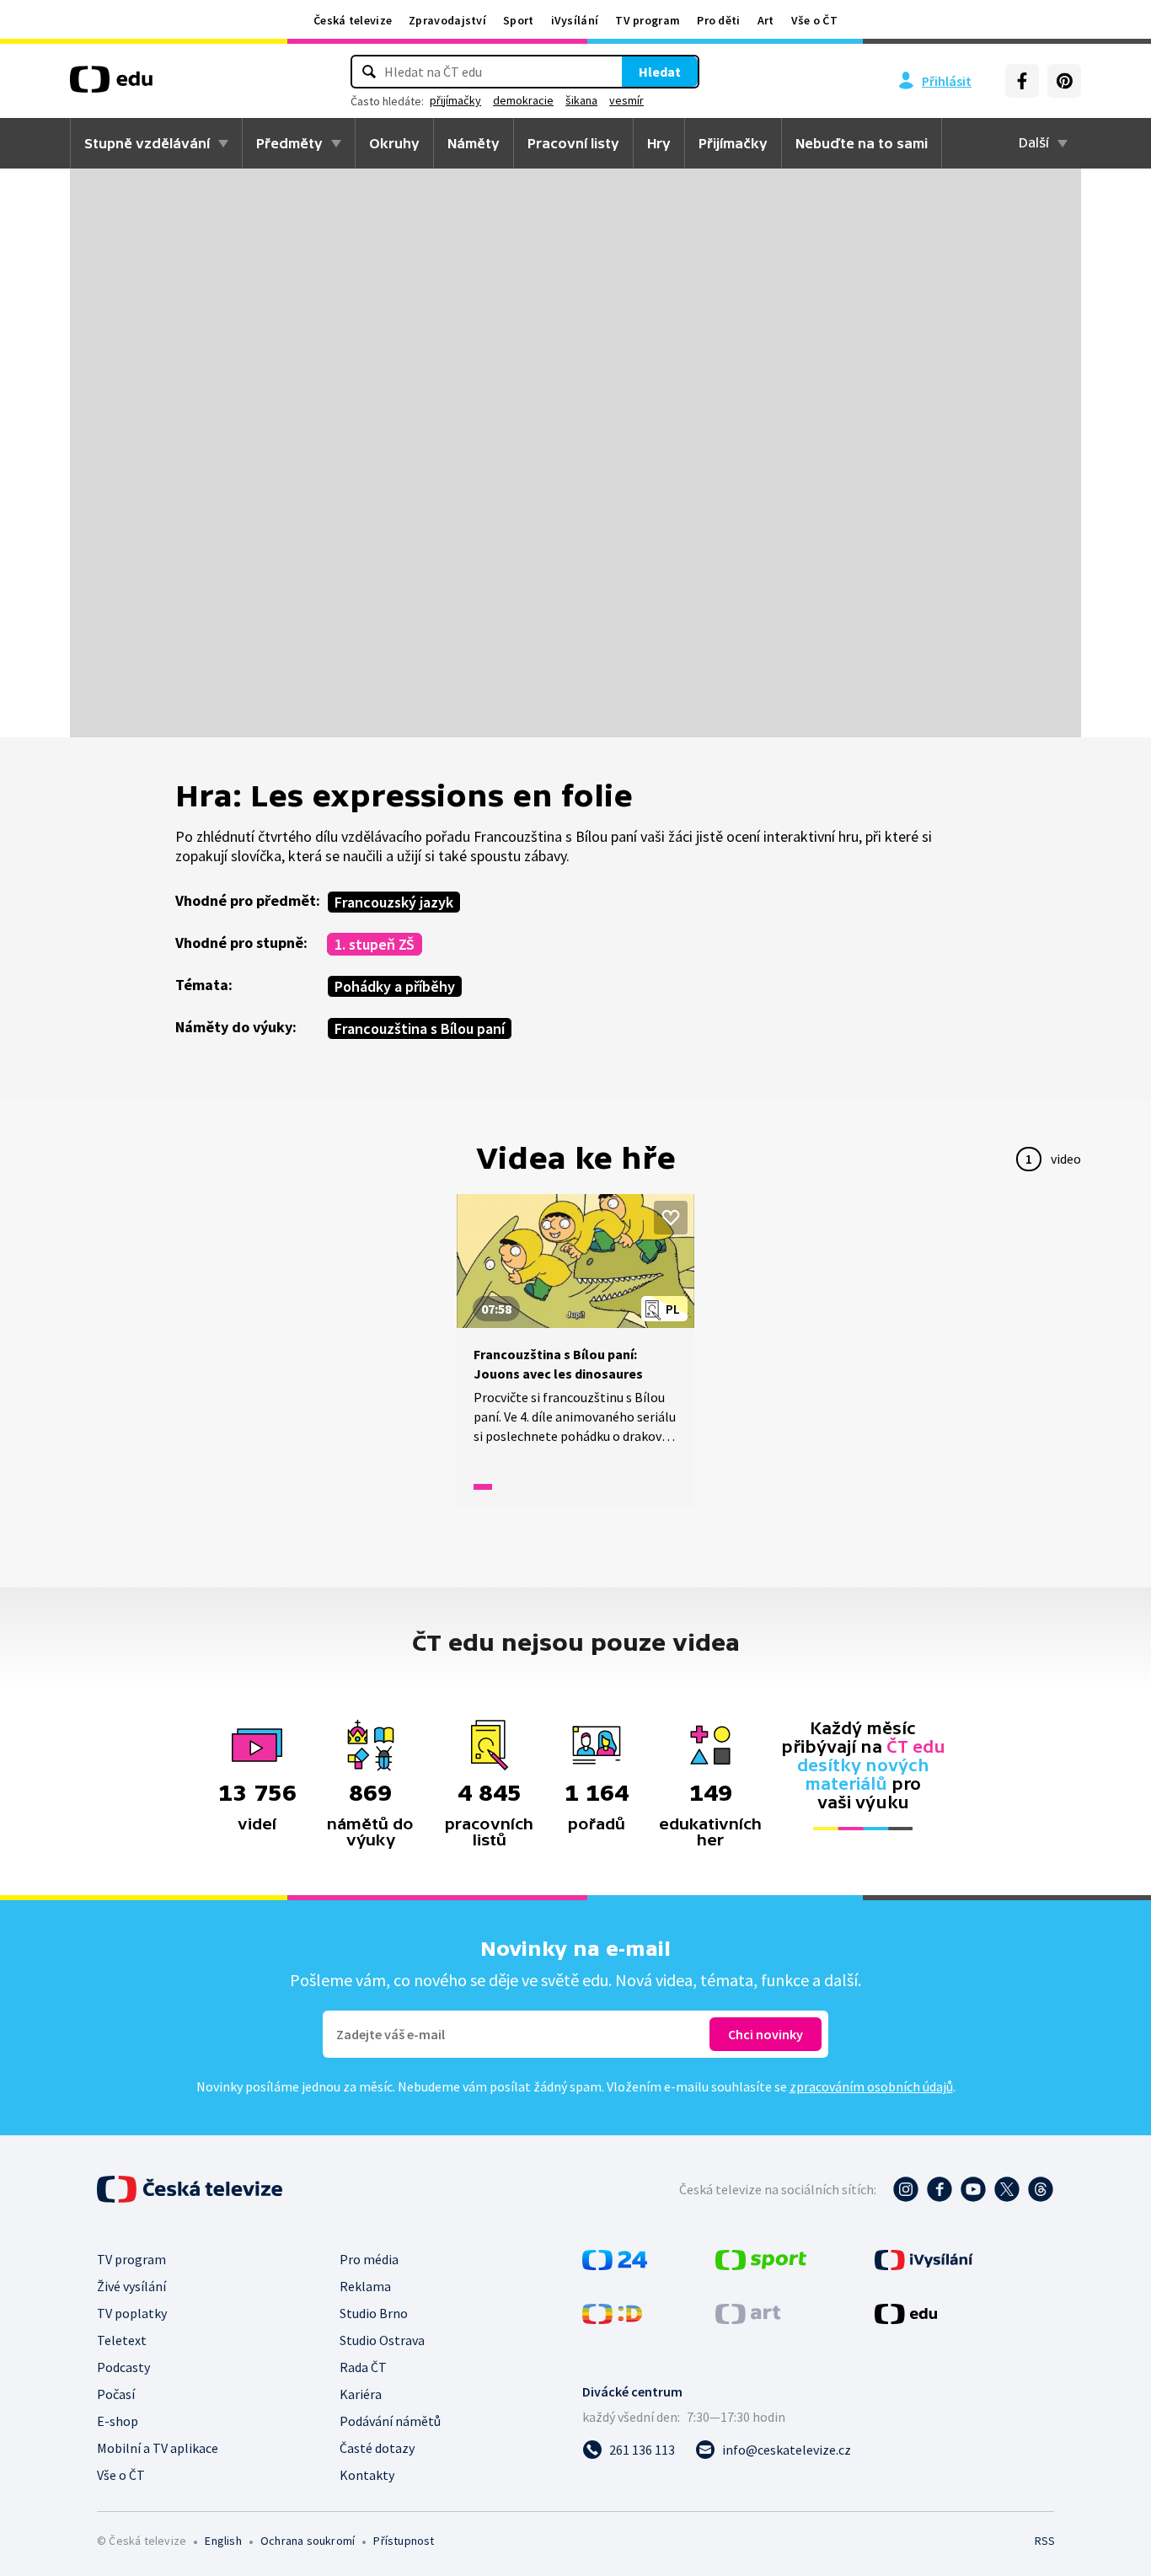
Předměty (289, 143)
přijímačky (455, 100)
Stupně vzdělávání (147, 143)
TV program (648, 20)
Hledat (660, 72)
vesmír (626, 100)
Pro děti (718, 20)
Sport (519, 20)
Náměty (474, 143)
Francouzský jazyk (394, 902)
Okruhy (394, 143)
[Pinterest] (1064, 81)
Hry (659, 143)
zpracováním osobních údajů (871, 2086)
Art (766, 20)
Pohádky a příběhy (395, 986)
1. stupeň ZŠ (375, 944)
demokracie (523, 100)
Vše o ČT (814, 20)
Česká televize (353, 20)
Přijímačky (733, 143)
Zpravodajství (447, 20)
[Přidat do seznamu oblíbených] (671, 1218)
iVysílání (575, 20)
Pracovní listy (573, 143)
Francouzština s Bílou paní (420, 1028)
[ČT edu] (111, 85)
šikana (581, 100)
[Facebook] (1022, 81)
